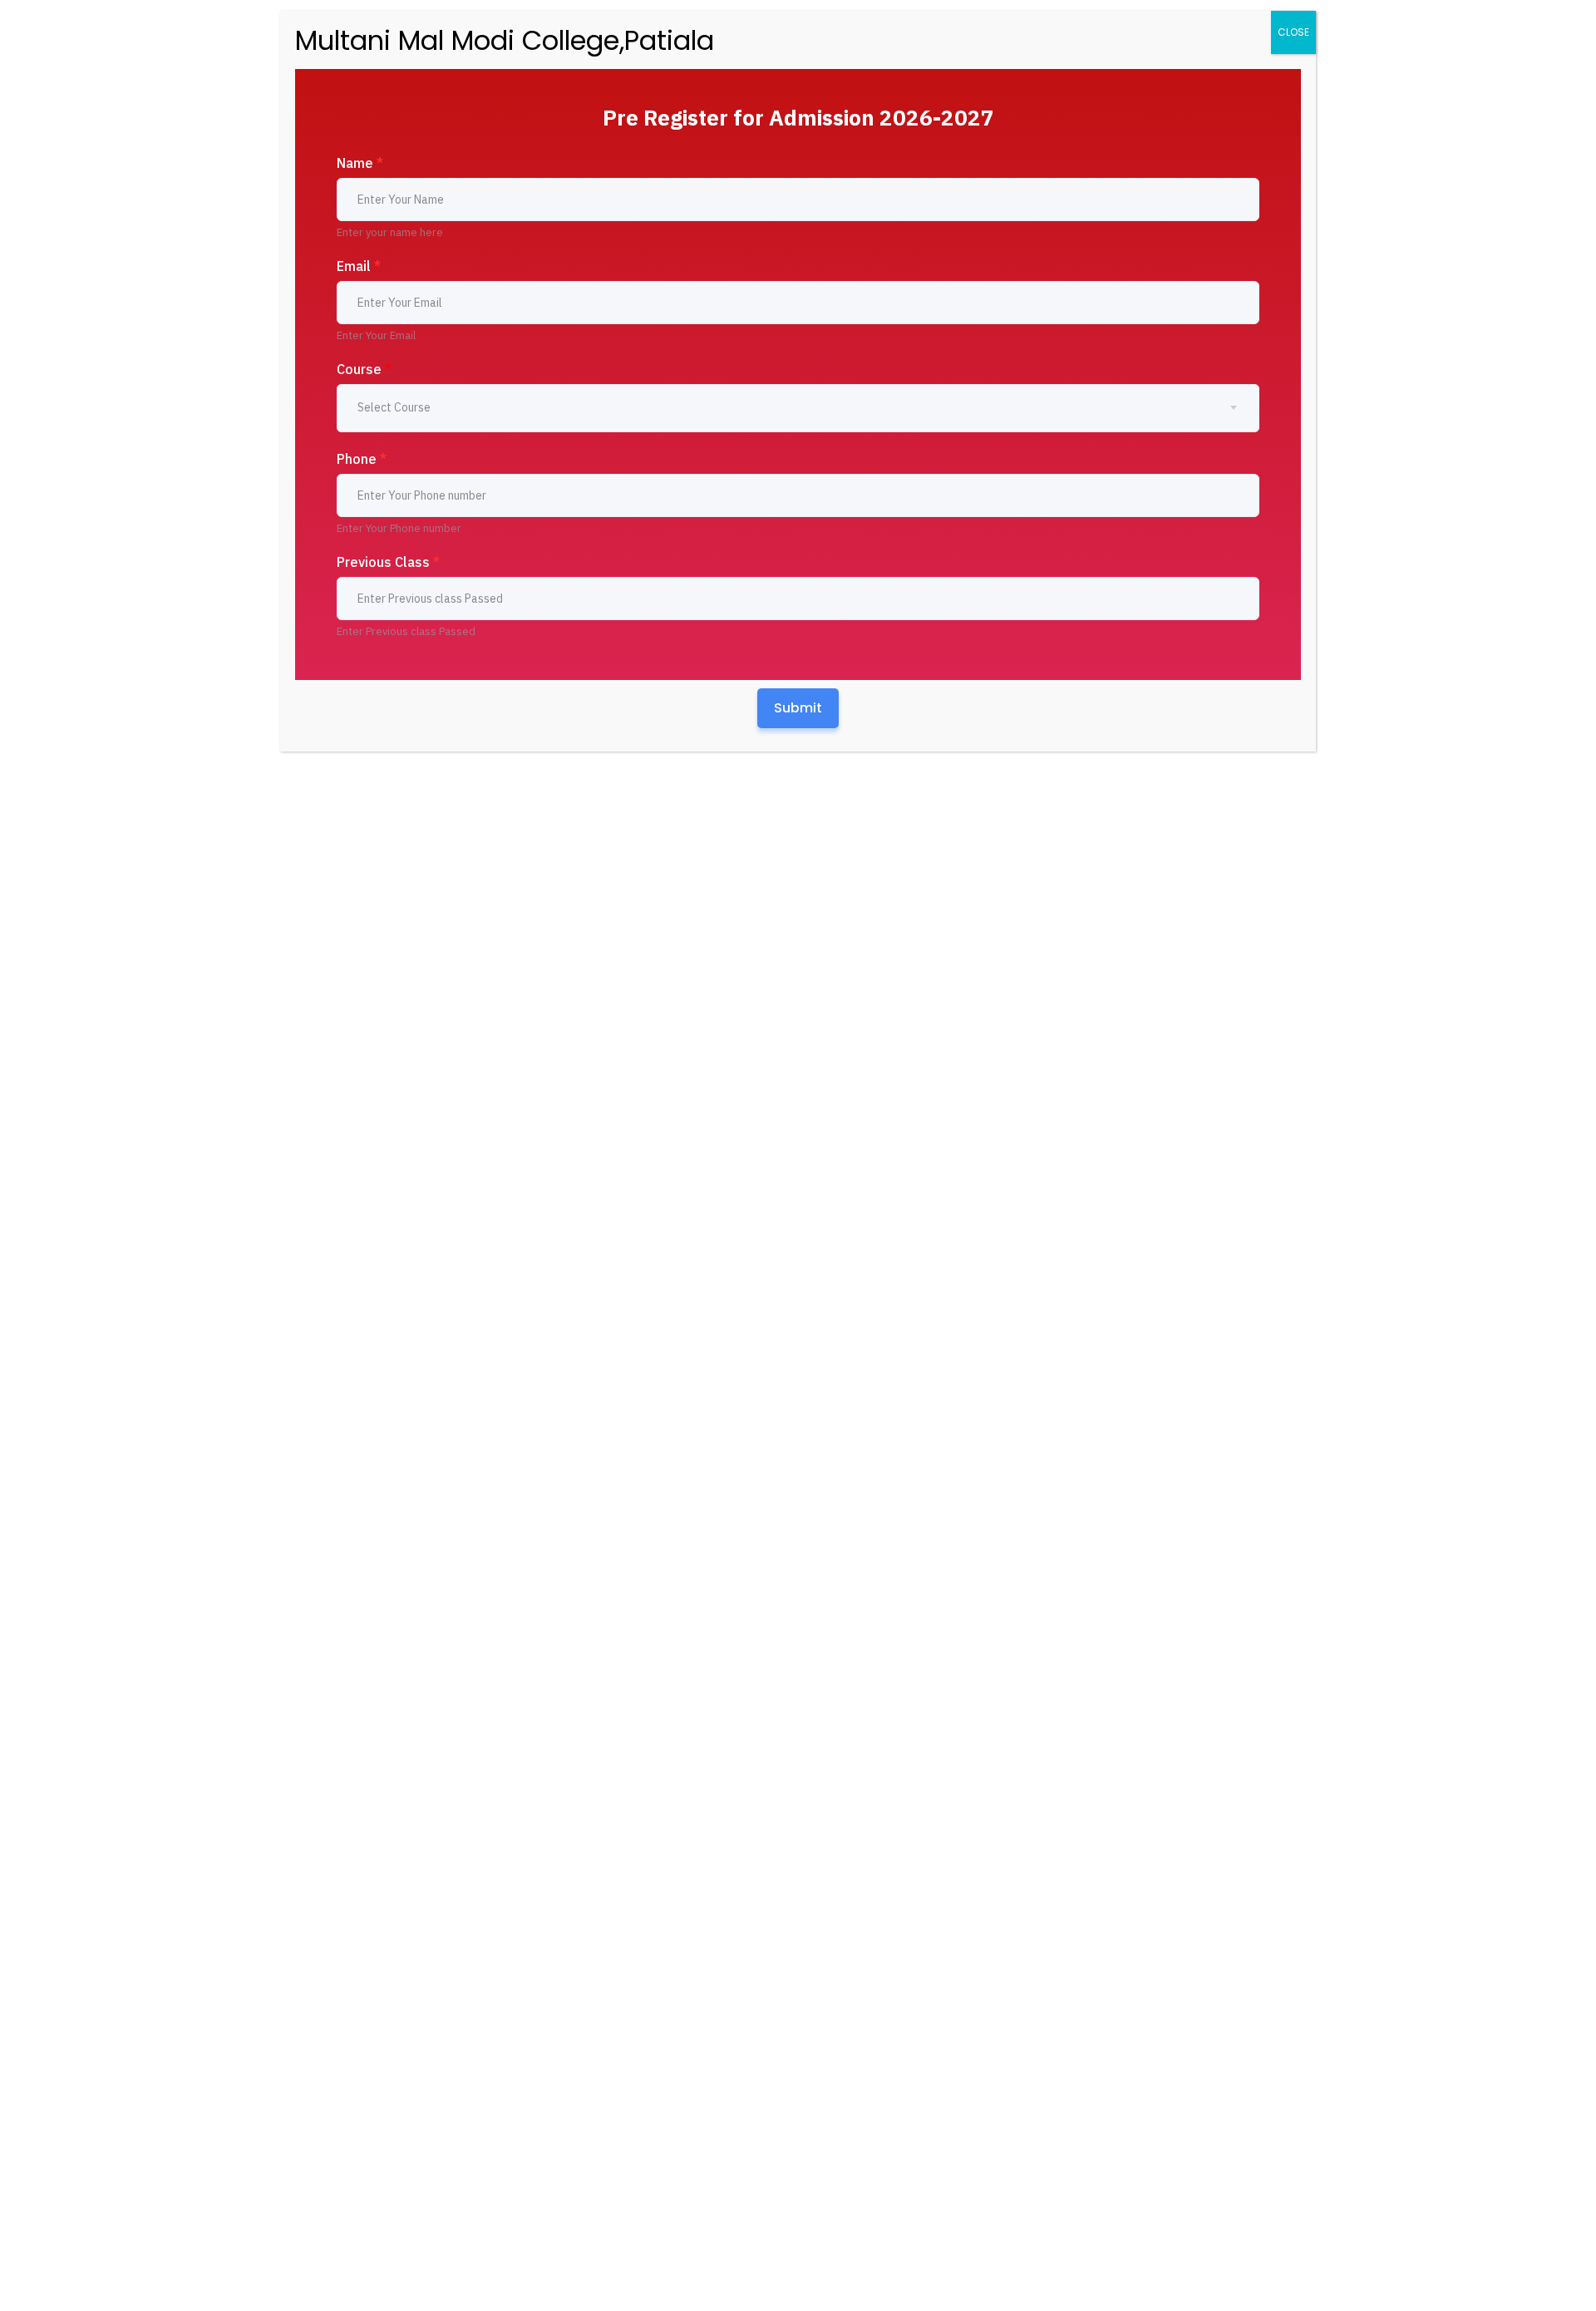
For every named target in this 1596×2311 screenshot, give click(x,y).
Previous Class (388, 562)
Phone (362, 459)
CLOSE (1293, 32)
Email (359, 266)
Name (360, 163)
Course (364, 369)
